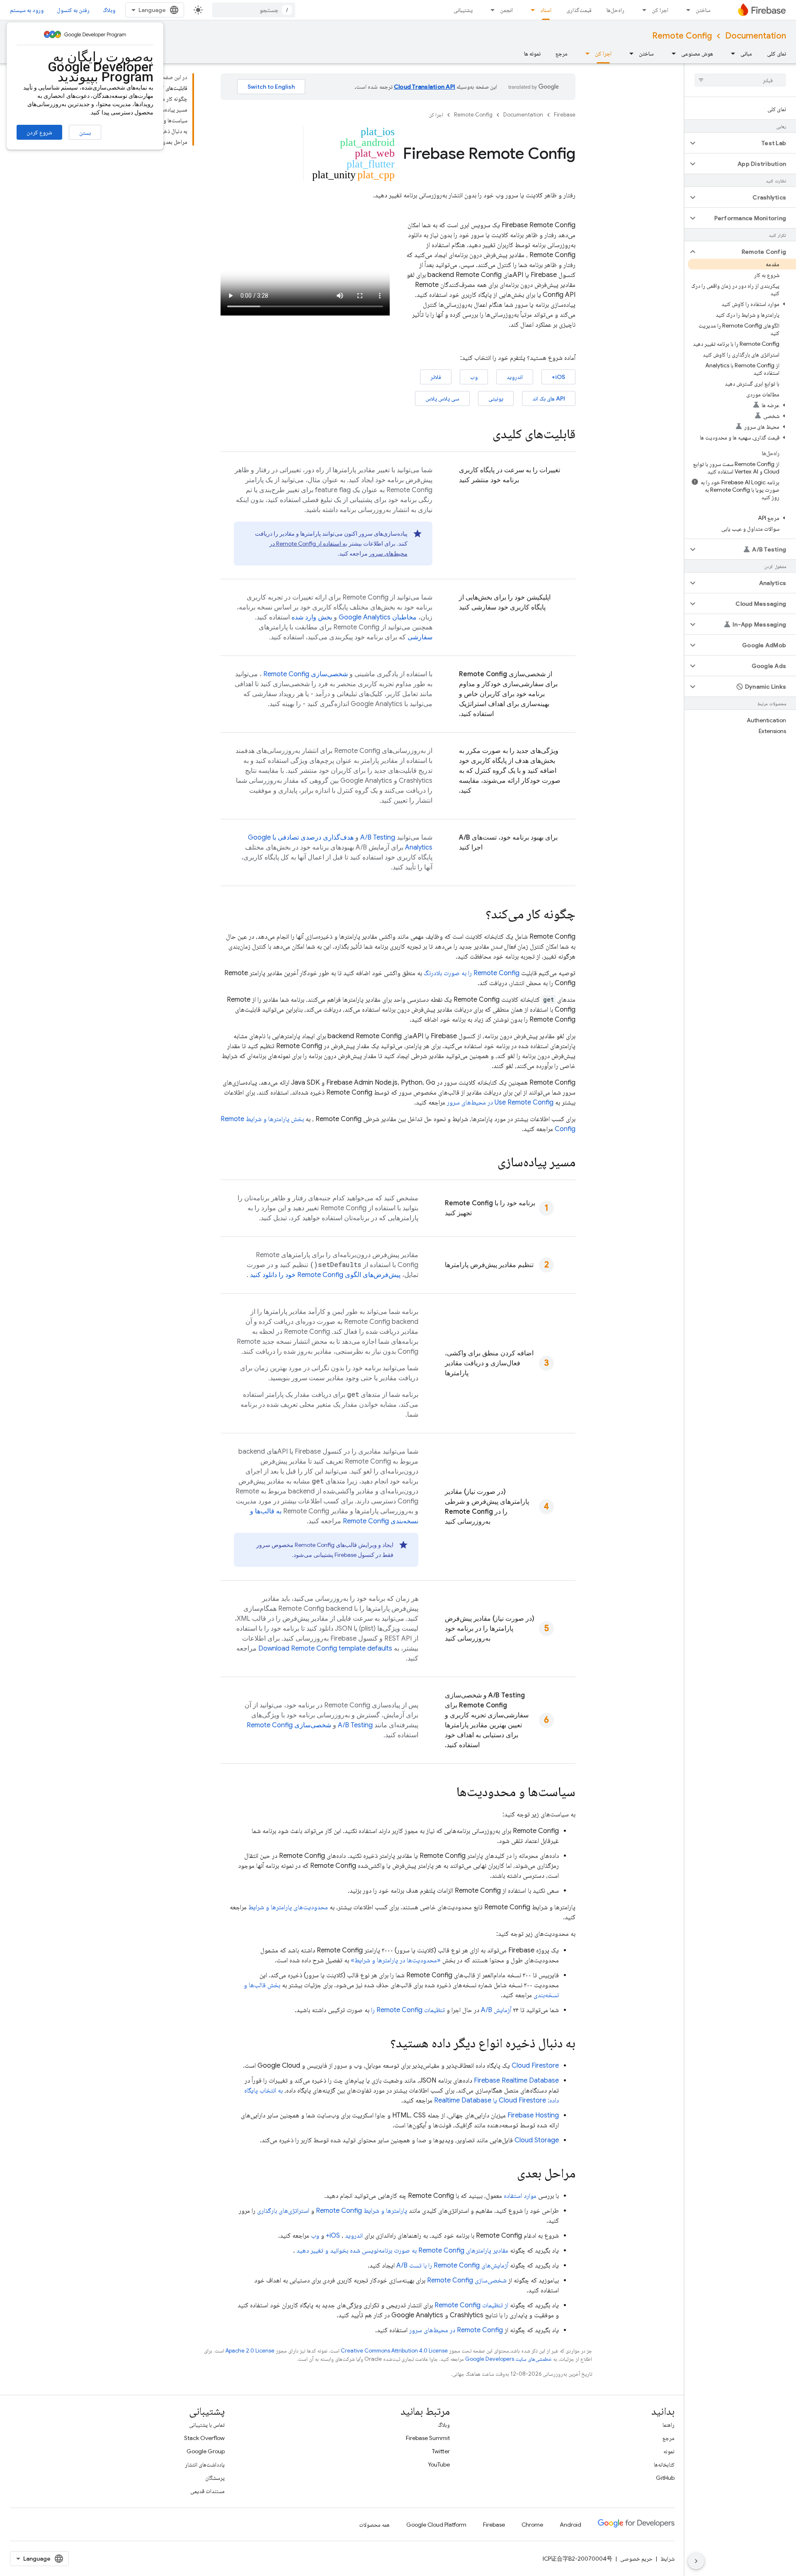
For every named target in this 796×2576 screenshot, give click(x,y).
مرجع (562, 53)
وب (474, 377)
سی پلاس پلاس (442, 398)
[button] (747, 143)
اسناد (546, 10)
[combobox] (254, 10)
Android (570, 2525)
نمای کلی (777, 53)
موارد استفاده (520, 2196)
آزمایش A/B (496, 2010)
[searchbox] (740, 80)
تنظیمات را (408, 2010)
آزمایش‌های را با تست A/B (452, 2265)
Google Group (206, 2451)
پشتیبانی (463, 10)
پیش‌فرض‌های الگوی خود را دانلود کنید (325, 1275)
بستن (85, 133)
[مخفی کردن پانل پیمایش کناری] (696, 2561)
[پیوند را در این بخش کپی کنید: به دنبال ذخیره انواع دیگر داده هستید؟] (382, 2044)
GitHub (665, 2478)
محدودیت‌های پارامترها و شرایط (288, 1907)
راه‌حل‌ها (615, 10)
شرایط (667, 2559)
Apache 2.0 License (250, 2351)
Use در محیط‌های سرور (500, 1102)
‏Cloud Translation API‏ (425, 87)
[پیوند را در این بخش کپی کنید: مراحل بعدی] (509, 2174)
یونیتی (496, 398)
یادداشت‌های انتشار (205, 2464)
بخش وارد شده (312, 617)
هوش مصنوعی (697, 53)
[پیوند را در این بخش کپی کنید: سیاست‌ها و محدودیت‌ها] (448, 1793)
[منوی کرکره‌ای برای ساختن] (686, 10)
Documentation (756, 36)
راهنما (669, 2425)
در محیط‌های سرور (456, 2330)
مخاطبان (378, 617)
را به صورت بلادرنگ (472, 973)
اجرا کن (660, 10)
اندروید (515, 377)
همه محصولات (374, 2525)
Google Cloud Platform (436, 2525)
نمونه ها (532, 53)
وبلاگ (109, 10)
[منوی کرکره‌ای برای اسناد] (530, 10)
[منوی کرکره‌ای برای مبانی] (730, 53)
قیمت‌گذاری (579, 10)
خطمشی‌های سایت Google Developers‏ (508, 2359)
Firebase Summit (428, 2438)
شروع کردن (39, 132)
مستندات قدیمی (207, 2491)
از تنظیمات (471, 2305)
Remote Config (682, 36)
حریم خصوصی (636, 2559)
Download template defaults (325, 1649)
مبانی (746, 53)
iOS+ (558, 377)
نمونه (669, 2451)
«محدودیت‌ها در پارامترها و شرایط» (396, 1960)
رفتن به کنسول (73, 10)
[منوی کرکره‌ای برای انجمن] (490, 10)
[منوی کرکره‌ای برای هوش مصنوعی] (671, 53)
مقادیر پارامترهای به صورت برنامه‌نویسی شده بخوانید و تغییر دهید (402, 2251)
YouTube (439, 2464)
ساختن (703, 10)
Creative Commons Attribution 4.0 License (394, 2351)
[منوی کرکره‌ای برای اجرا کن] (642, 10)
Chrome (532, 2525)
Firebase (565, 115)
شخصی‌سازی (306, 674)
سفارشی (420, 637)
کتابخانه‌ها (664, 2464)
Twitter (441, 2451)
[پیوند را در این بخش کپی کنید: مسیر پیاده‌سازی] (489, 1163)
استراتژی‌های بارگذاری (283, 2211)
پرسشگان (215, 2478)
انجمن (506, 10)
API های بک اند (549, 398)
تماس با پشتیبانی (207, 2425)
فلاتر (436, 377)
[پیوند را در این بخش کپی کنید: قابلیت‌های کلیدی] (484, 435)
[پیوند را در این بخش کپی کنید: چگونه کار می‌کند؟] (477, 915)
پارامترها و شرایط (362, 2211)
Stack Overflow (204, 2438)
